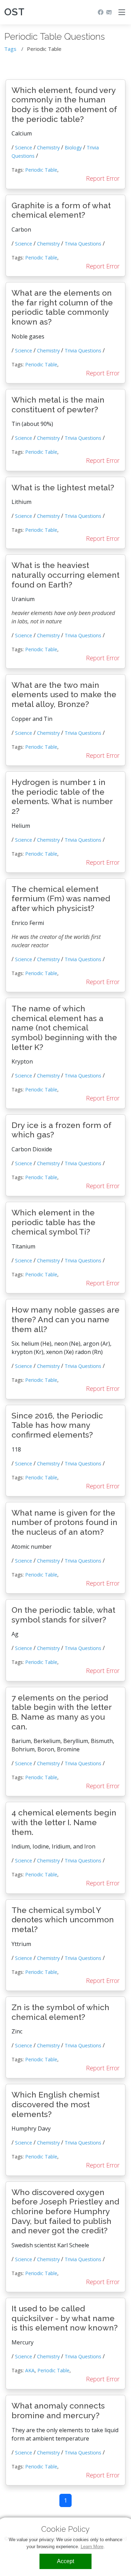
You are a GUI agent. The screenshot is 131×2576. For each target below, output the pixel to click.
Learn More (92, 2547)
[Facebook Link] (99, 12)
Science (24, 147)
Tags (10, 49)
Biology (73, 147)
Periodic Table (41, 170)
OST (14, 12)
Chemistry (48, 147)
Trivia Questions (83, 244)
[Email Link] (108, 12)
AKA (30, 2370)
